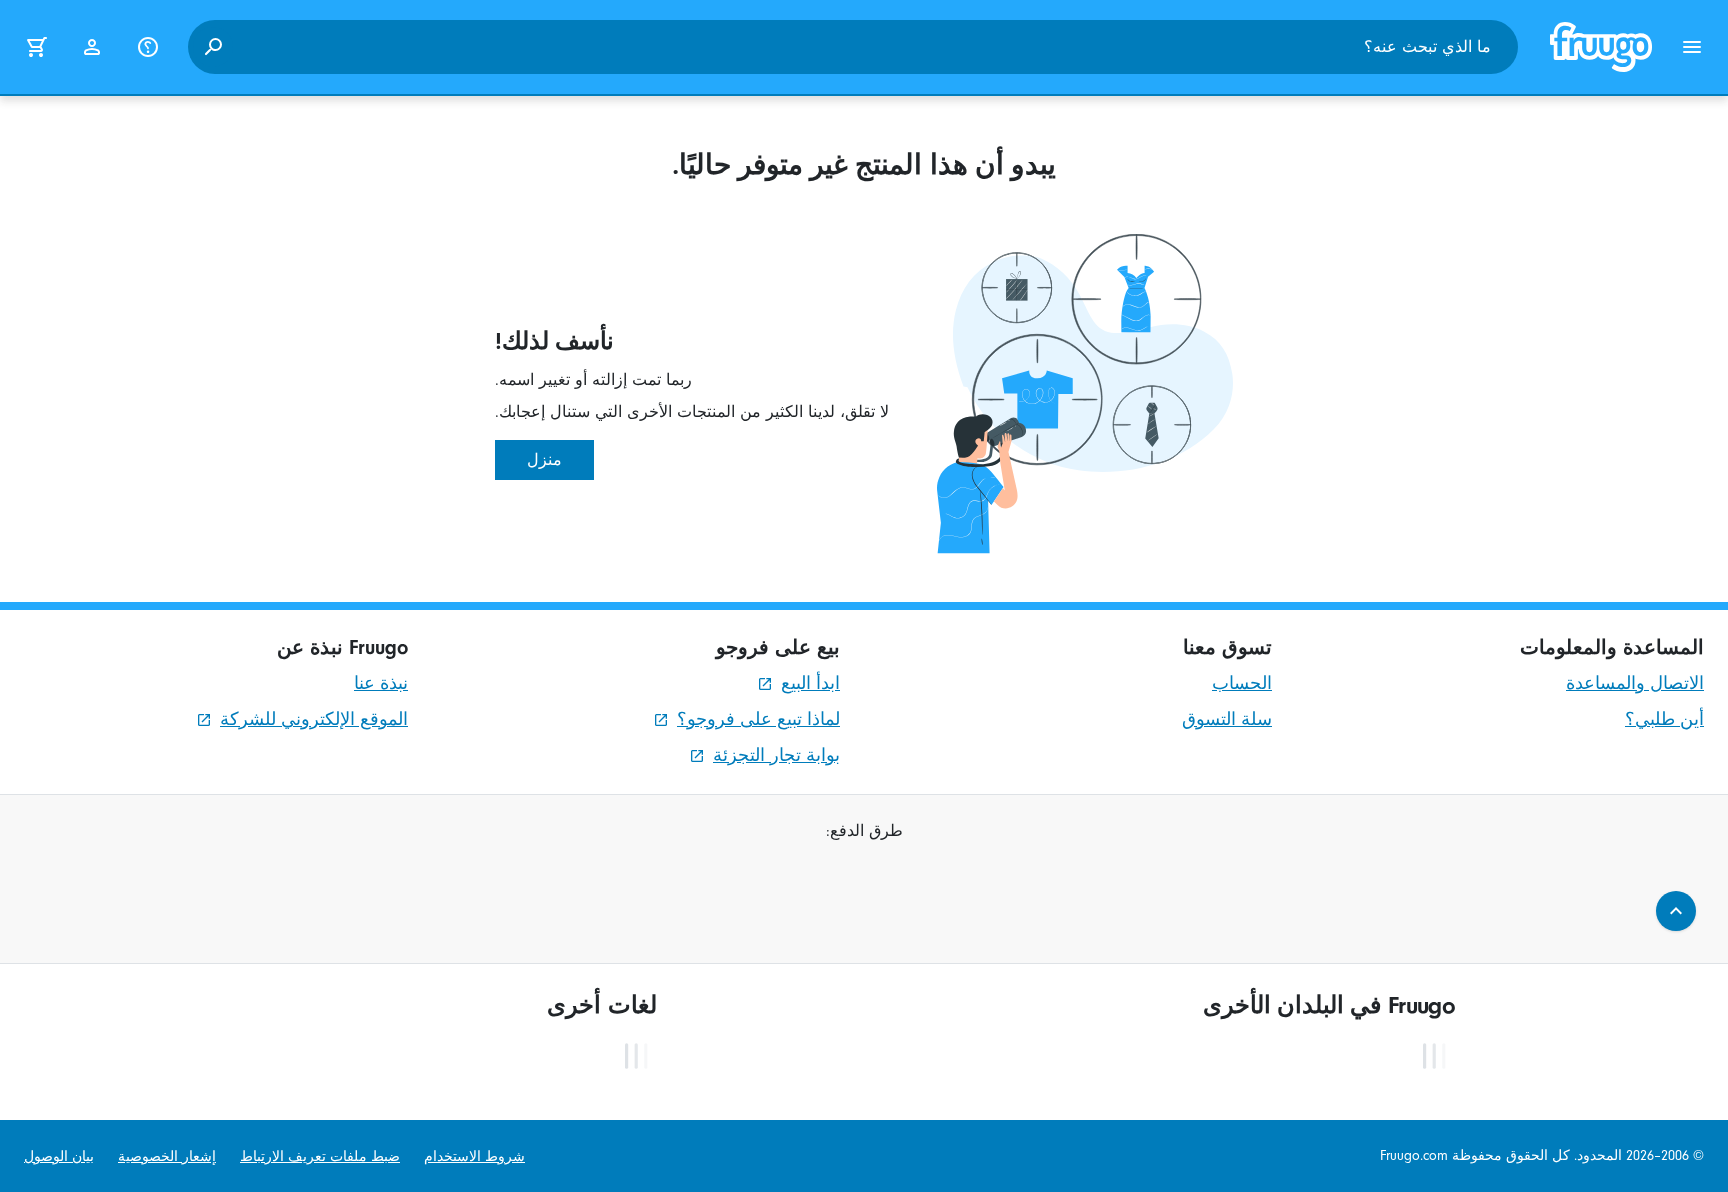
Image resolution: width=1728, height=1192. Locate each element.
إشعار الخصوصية (167, 1156)
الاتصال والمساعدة (1635, 683)
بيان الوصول (59, 1156)
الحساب (1242, 683)
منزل (544, 460)
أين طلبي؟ (1664, 719)
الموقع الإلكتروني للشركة (314, 719)
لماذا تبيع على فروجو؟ (758, 719)
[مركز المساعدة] (148, 47)
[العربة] (36, 47)
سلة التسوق (1227, 719)
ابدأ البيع (810, 683)
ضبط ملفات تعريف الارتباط (320, 1156)
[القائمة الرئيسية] (1692, 47)
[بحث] (213, 47)
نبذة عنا (381, 683)
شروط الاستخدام (474, 1156)
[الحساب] (92, 47)
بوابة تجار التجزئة (776, 755)
